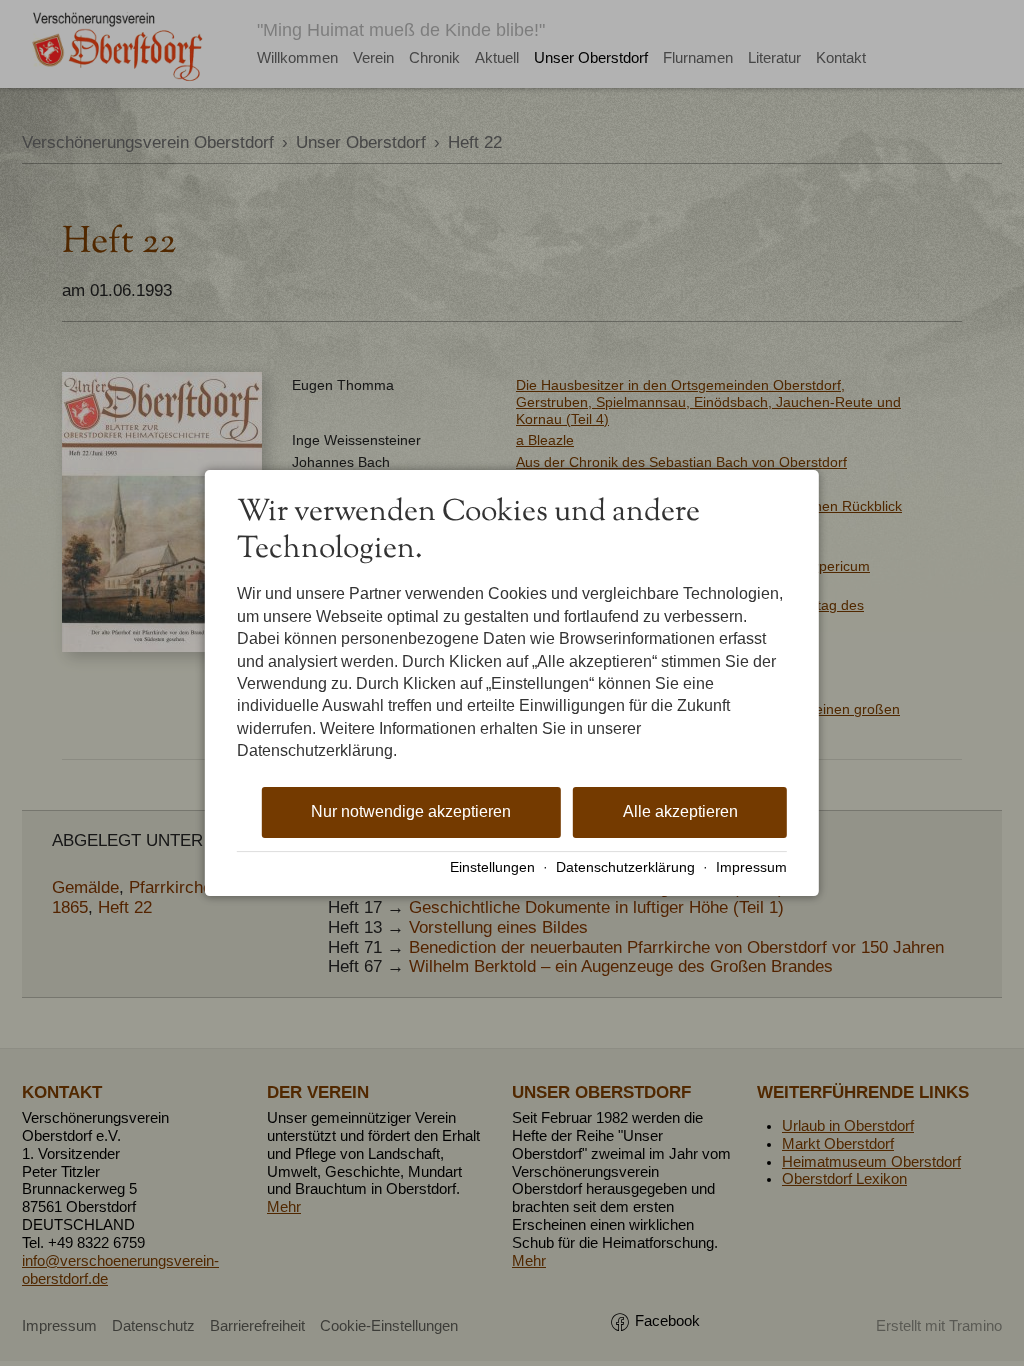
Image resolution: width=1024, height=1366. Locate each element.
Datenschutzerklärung (625, 867)
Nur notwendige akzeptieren (411, 811)
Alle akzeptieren (680, 811)
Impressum (751, 867)
